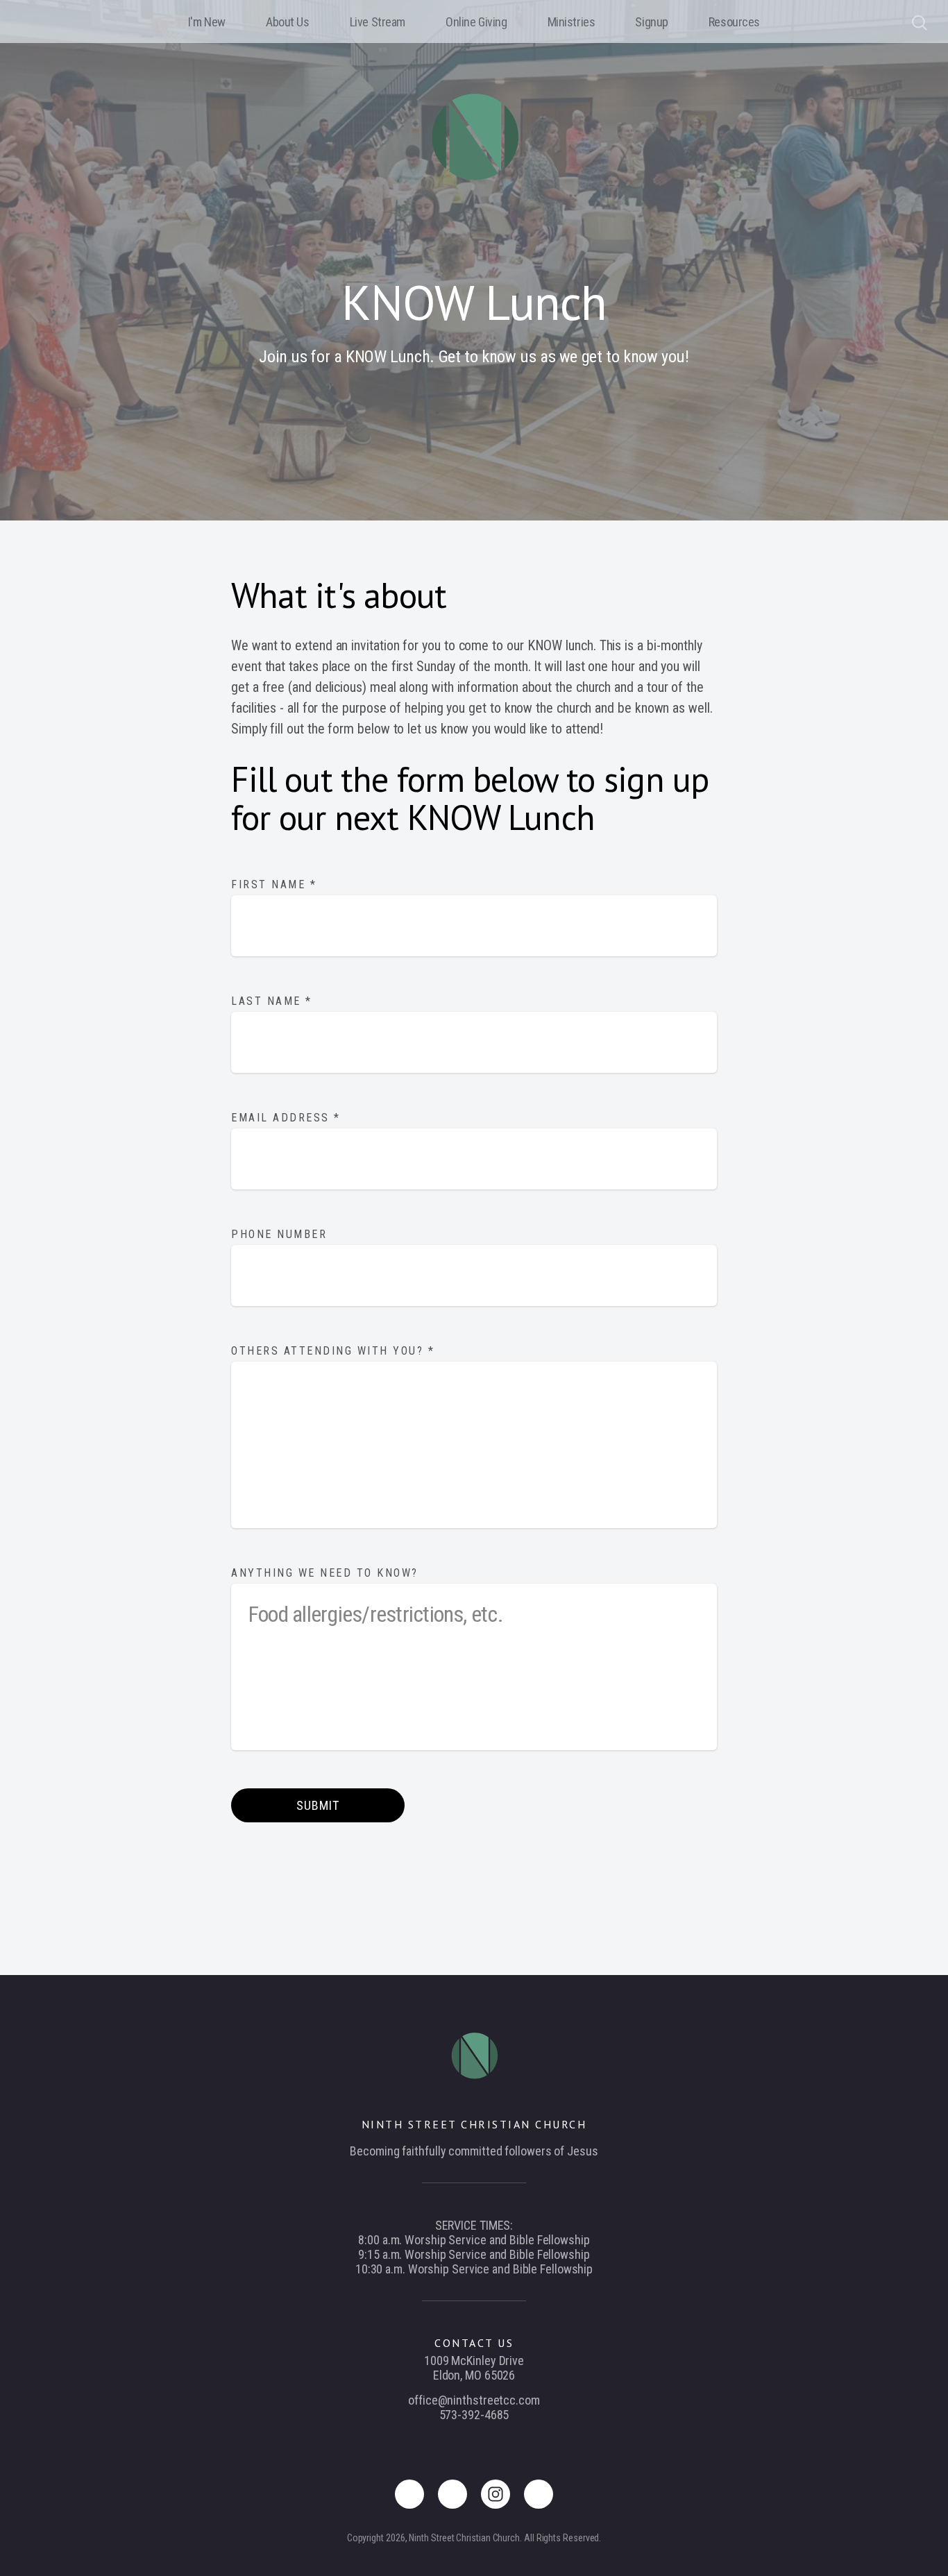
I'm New (207, 22)
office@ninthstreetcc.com (474, 2400)
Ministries (572, 22)
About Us (288, 22)
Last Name (272, 1001)
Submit (318, 1805)
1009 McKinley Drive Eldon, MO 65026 (474, 2368)
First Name (274, 884)
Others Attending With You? (333, 1351)
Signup (651, 22)
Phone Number (279, 1234)
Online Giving (476, 22)
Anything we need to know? (327, 1573)
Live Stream (378, 22)
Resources (734, 22)
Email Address (286, 1118)
